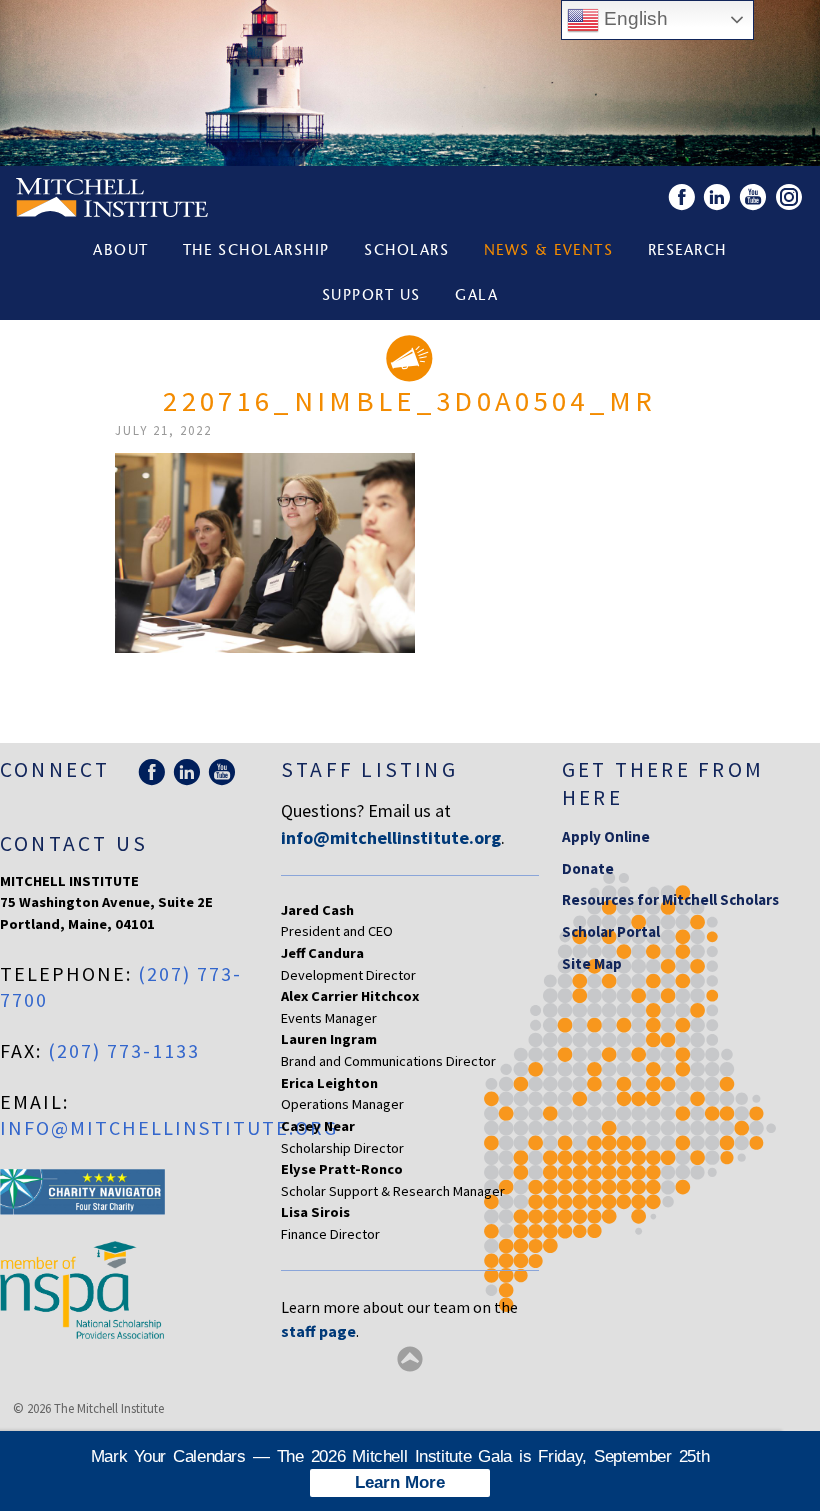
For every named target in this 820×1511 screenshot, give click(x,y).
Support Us (371, 296)
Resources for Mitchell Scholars (670, 899)
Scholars (406, 251)
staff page (318, 1331)
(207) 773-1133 (124, 1050)
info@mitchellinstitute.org (169, 1127)
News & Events (549, 251)
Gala (476, 296)
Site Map (592, 963)
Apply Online (606, 836)
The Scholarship (256, 251)
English (633, 18)
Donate (588, 868)
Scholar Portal (611, 931)
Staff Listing (369, 769)
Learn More (400, 1482)
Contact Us (74, 843)
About (121, 251)
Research (687, 251)
